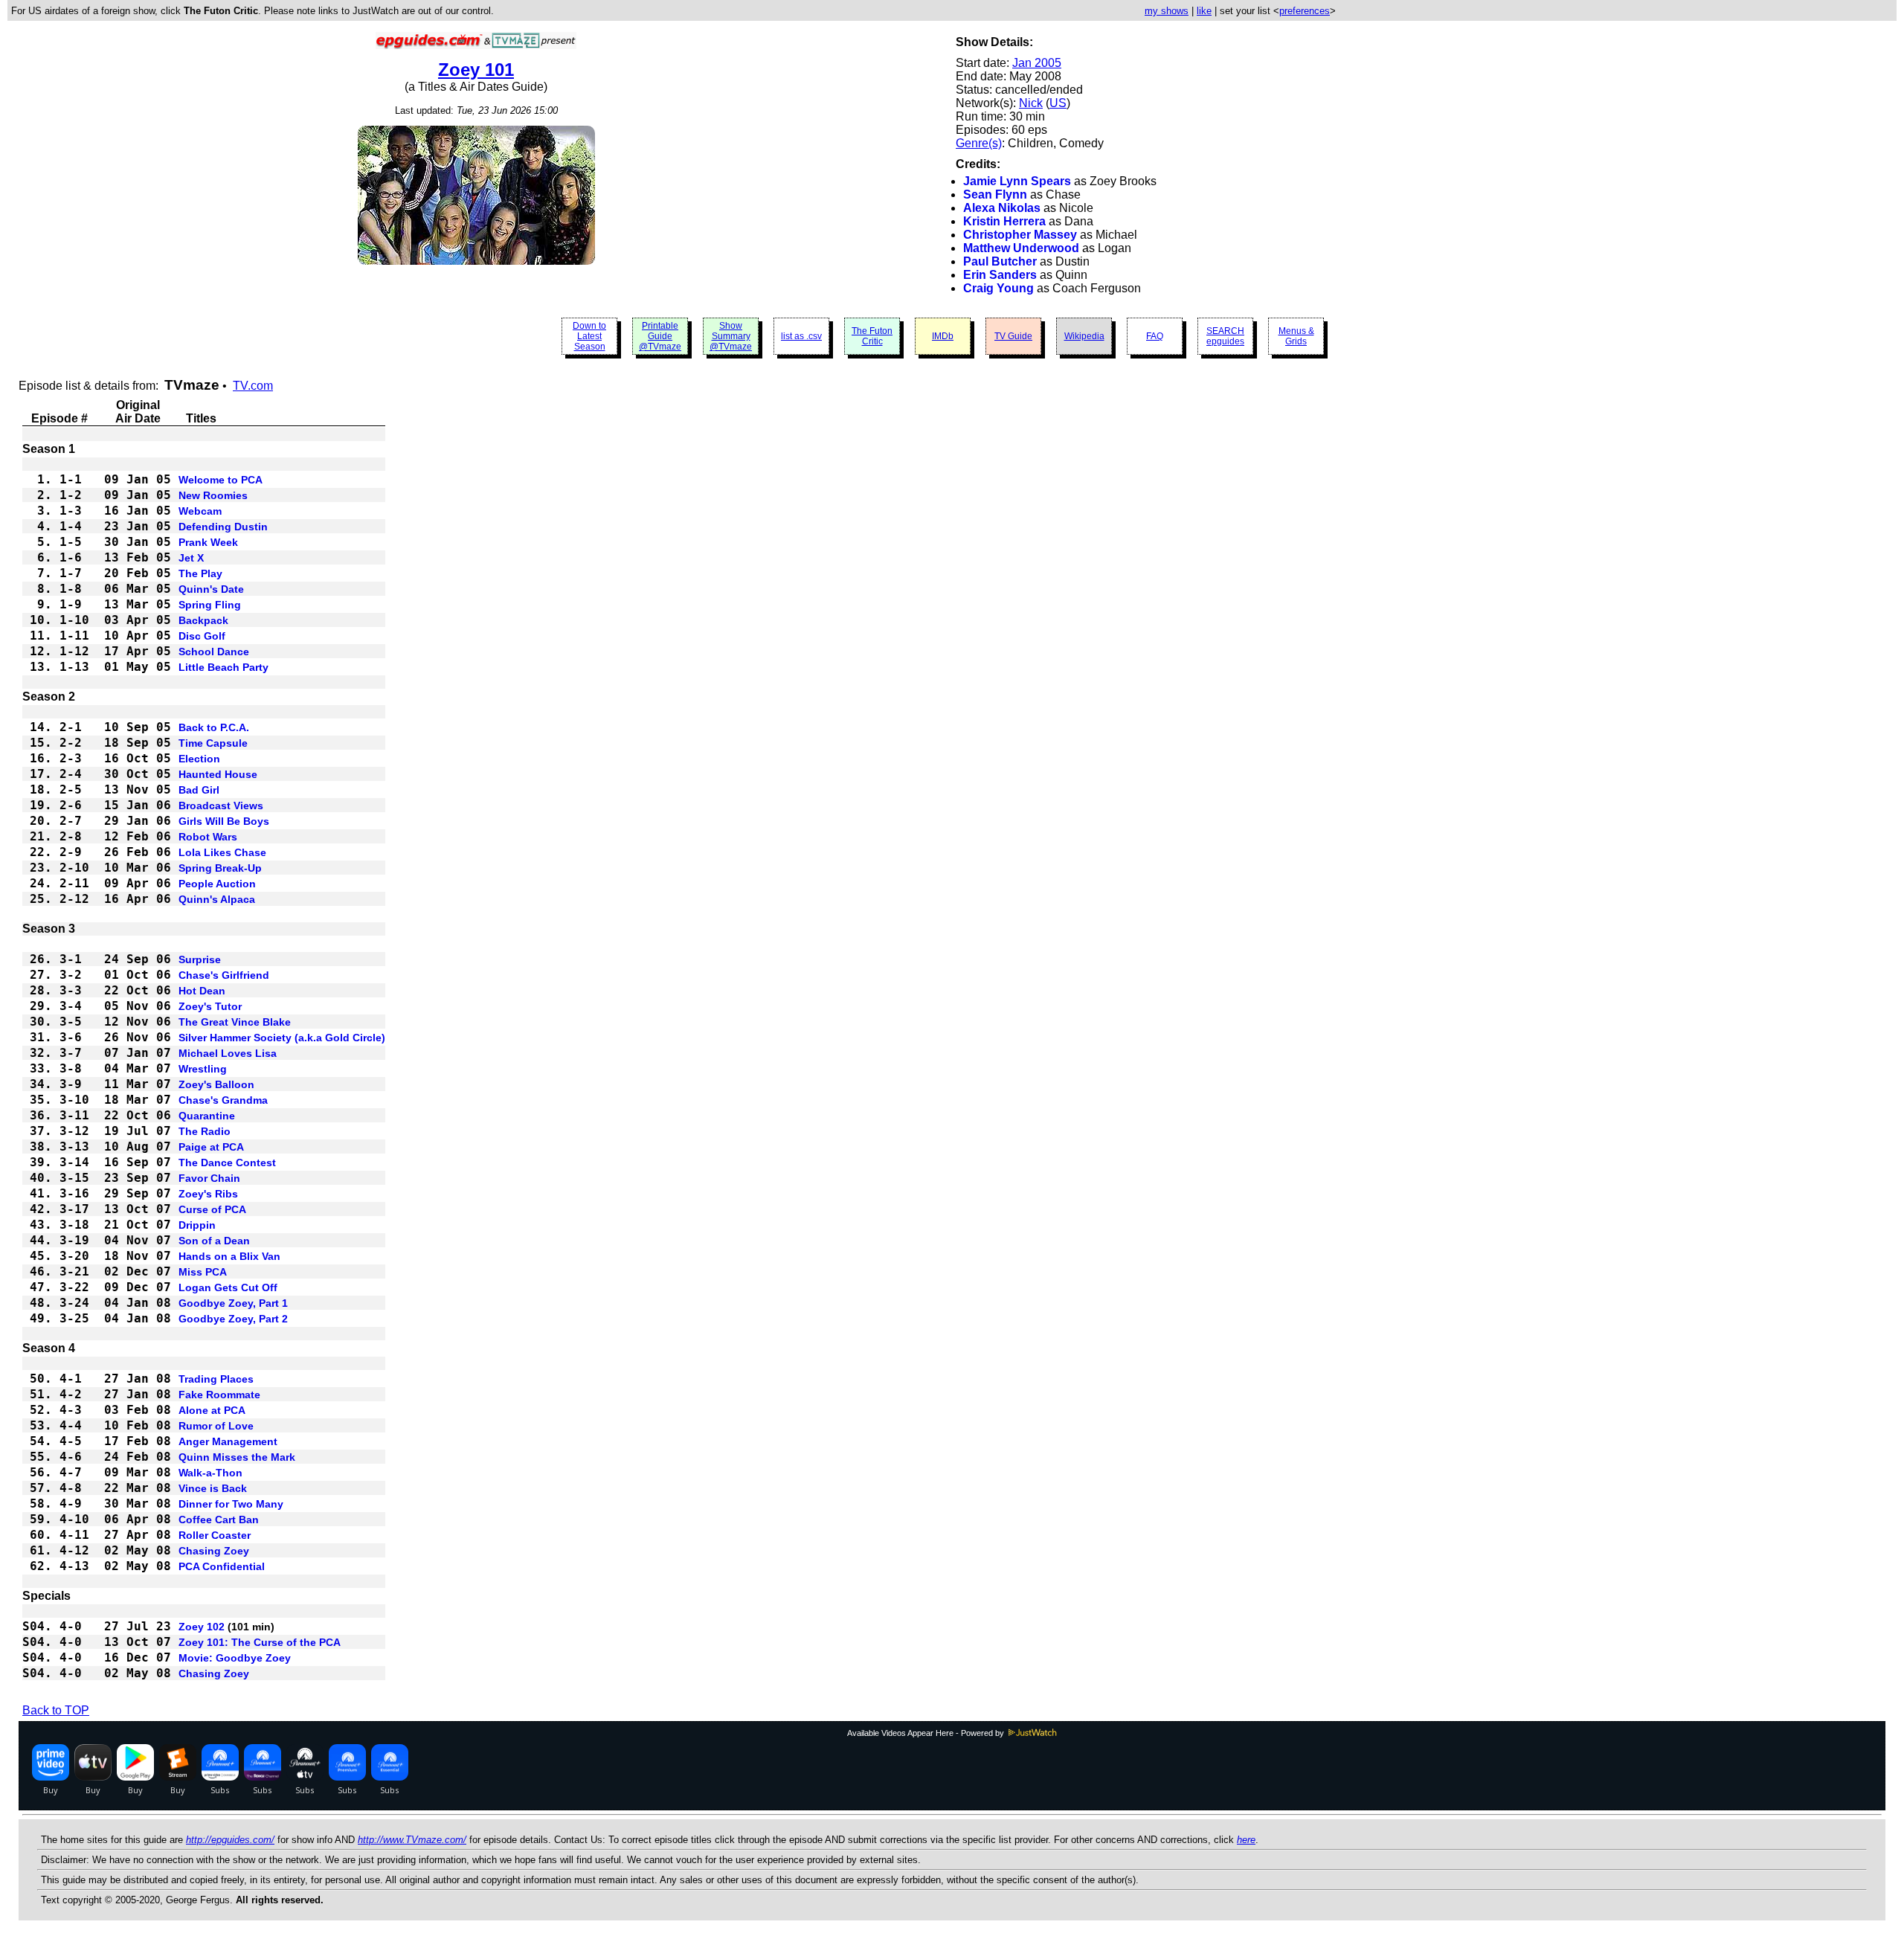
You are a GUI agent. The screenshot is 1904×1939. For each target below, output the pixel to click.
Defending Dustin (223, 527)
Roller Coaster (215, 1535)
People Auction (217, 884)
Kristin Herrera (1004, 221)
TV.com (253, 386)
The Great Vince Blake (235, 1022)
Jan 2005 (1037, 63)
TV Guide (1013, 336)
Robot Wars (208, 837)
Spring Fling (210, 605)
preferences (1305, 11)
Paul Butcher (1000, 261)
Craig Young (998, 288)
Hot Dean (202, 991)
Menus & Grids (1296, 336)
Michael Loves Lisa (228, 1053)
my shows (1167, 11)
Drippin (197, 1225)
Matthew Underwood (1021, 248)
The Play (200, 573)
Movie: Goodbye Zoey (235, 1658)
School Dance (214, 652)
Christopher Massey (1020, 235)
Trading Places (216, 1379)
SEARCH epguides (1225, 336)
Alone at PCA (212, 1410)
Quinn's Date (211, 589)
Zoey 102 (202, 1627)
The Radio (205, 1131)
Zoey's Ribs (208, 1194)
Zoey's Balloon (216, 1084)
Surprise (200, 959)
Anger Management (228, 1441)
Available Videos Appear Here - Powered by (927, 1733)
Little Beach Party (223, 667)
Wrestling (203, 1069)
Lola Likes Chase (222, 852)
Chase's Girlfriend (224, 975)
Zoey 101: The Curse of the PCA (260, 1642)
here (1246, 1840)
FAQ (1155, 336)
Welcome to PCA (221, 480)
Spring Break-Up (220, 868)
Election (199, 759)
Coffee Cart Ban (219, 1520)
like (1204, 11)
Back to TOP (56, 1710)
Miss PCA (203, 1272)
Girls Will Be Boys (224, 821)
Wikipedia (1084, 336)
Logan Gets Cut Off (228, 1287)
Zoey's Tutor (210, 1006)
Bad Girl (199, 790)
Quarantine (207, 1116)
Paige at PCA (211, 1147)
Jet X (191, 558)
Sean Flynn (995, 194)
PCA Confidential (222, 1566)
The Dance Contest (227, 1163)
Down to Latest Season (589, 336)
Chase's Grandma (223, 1100)
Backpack (203, 620)
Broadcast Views (221, 805)
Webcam (200, 511)
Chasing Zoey (214, 1551)
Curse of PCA (212, 1209)
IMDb (943, 336)
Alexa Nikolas (1002, 208)
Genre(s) (979, 143)
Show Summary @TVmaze (731, 336)
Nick (1031, 103)
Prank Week (208, 542)
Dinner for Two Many (231, 1504)
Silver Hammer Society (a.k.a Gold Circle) (282, 1038)
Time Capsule (213, 743)
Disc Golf (202, 636)
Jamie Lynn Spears (1017, 181)
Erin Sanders (1000, 275)
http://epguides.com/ (230, 1840)
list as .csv (801, 336)
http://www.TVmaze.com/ (412, 1840)
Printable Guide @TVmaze (660, 336)
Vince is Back (213, 1488)
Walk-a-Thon (210, 1473)
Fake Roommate (219, 1395)
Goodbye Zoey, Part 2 (233, 1319)
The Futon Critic (872, 336)
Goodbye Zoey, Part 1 (233, 1303)
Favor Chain (209, 1178)
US (1058, 103)
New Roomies (213, 495)
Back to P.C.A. (214, 727)
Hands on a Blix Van (229, 1256)
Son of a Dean (214, 1241)
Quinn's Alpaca (217, 899)
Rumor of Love (216, 1426)
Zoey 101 (476, 70)
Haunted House (218, 774)
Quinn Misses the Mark (237, 1457)
